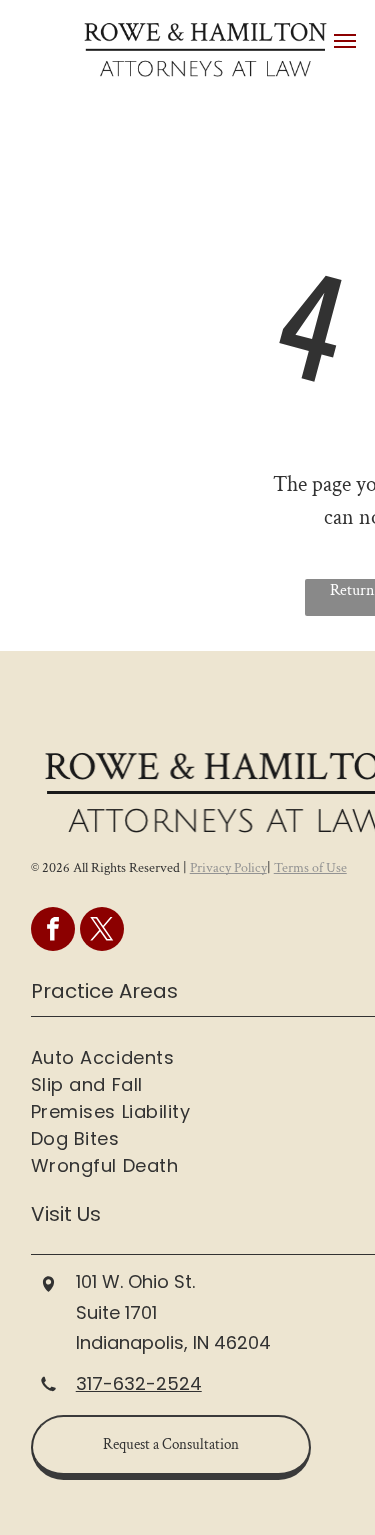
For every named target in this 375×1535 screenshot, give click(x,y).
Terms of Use (310, 868)
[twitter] (102, 931)
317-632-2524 (139, 1383)
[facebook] (53, 931)
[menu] (345, 41)
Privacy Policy (228, 868)
